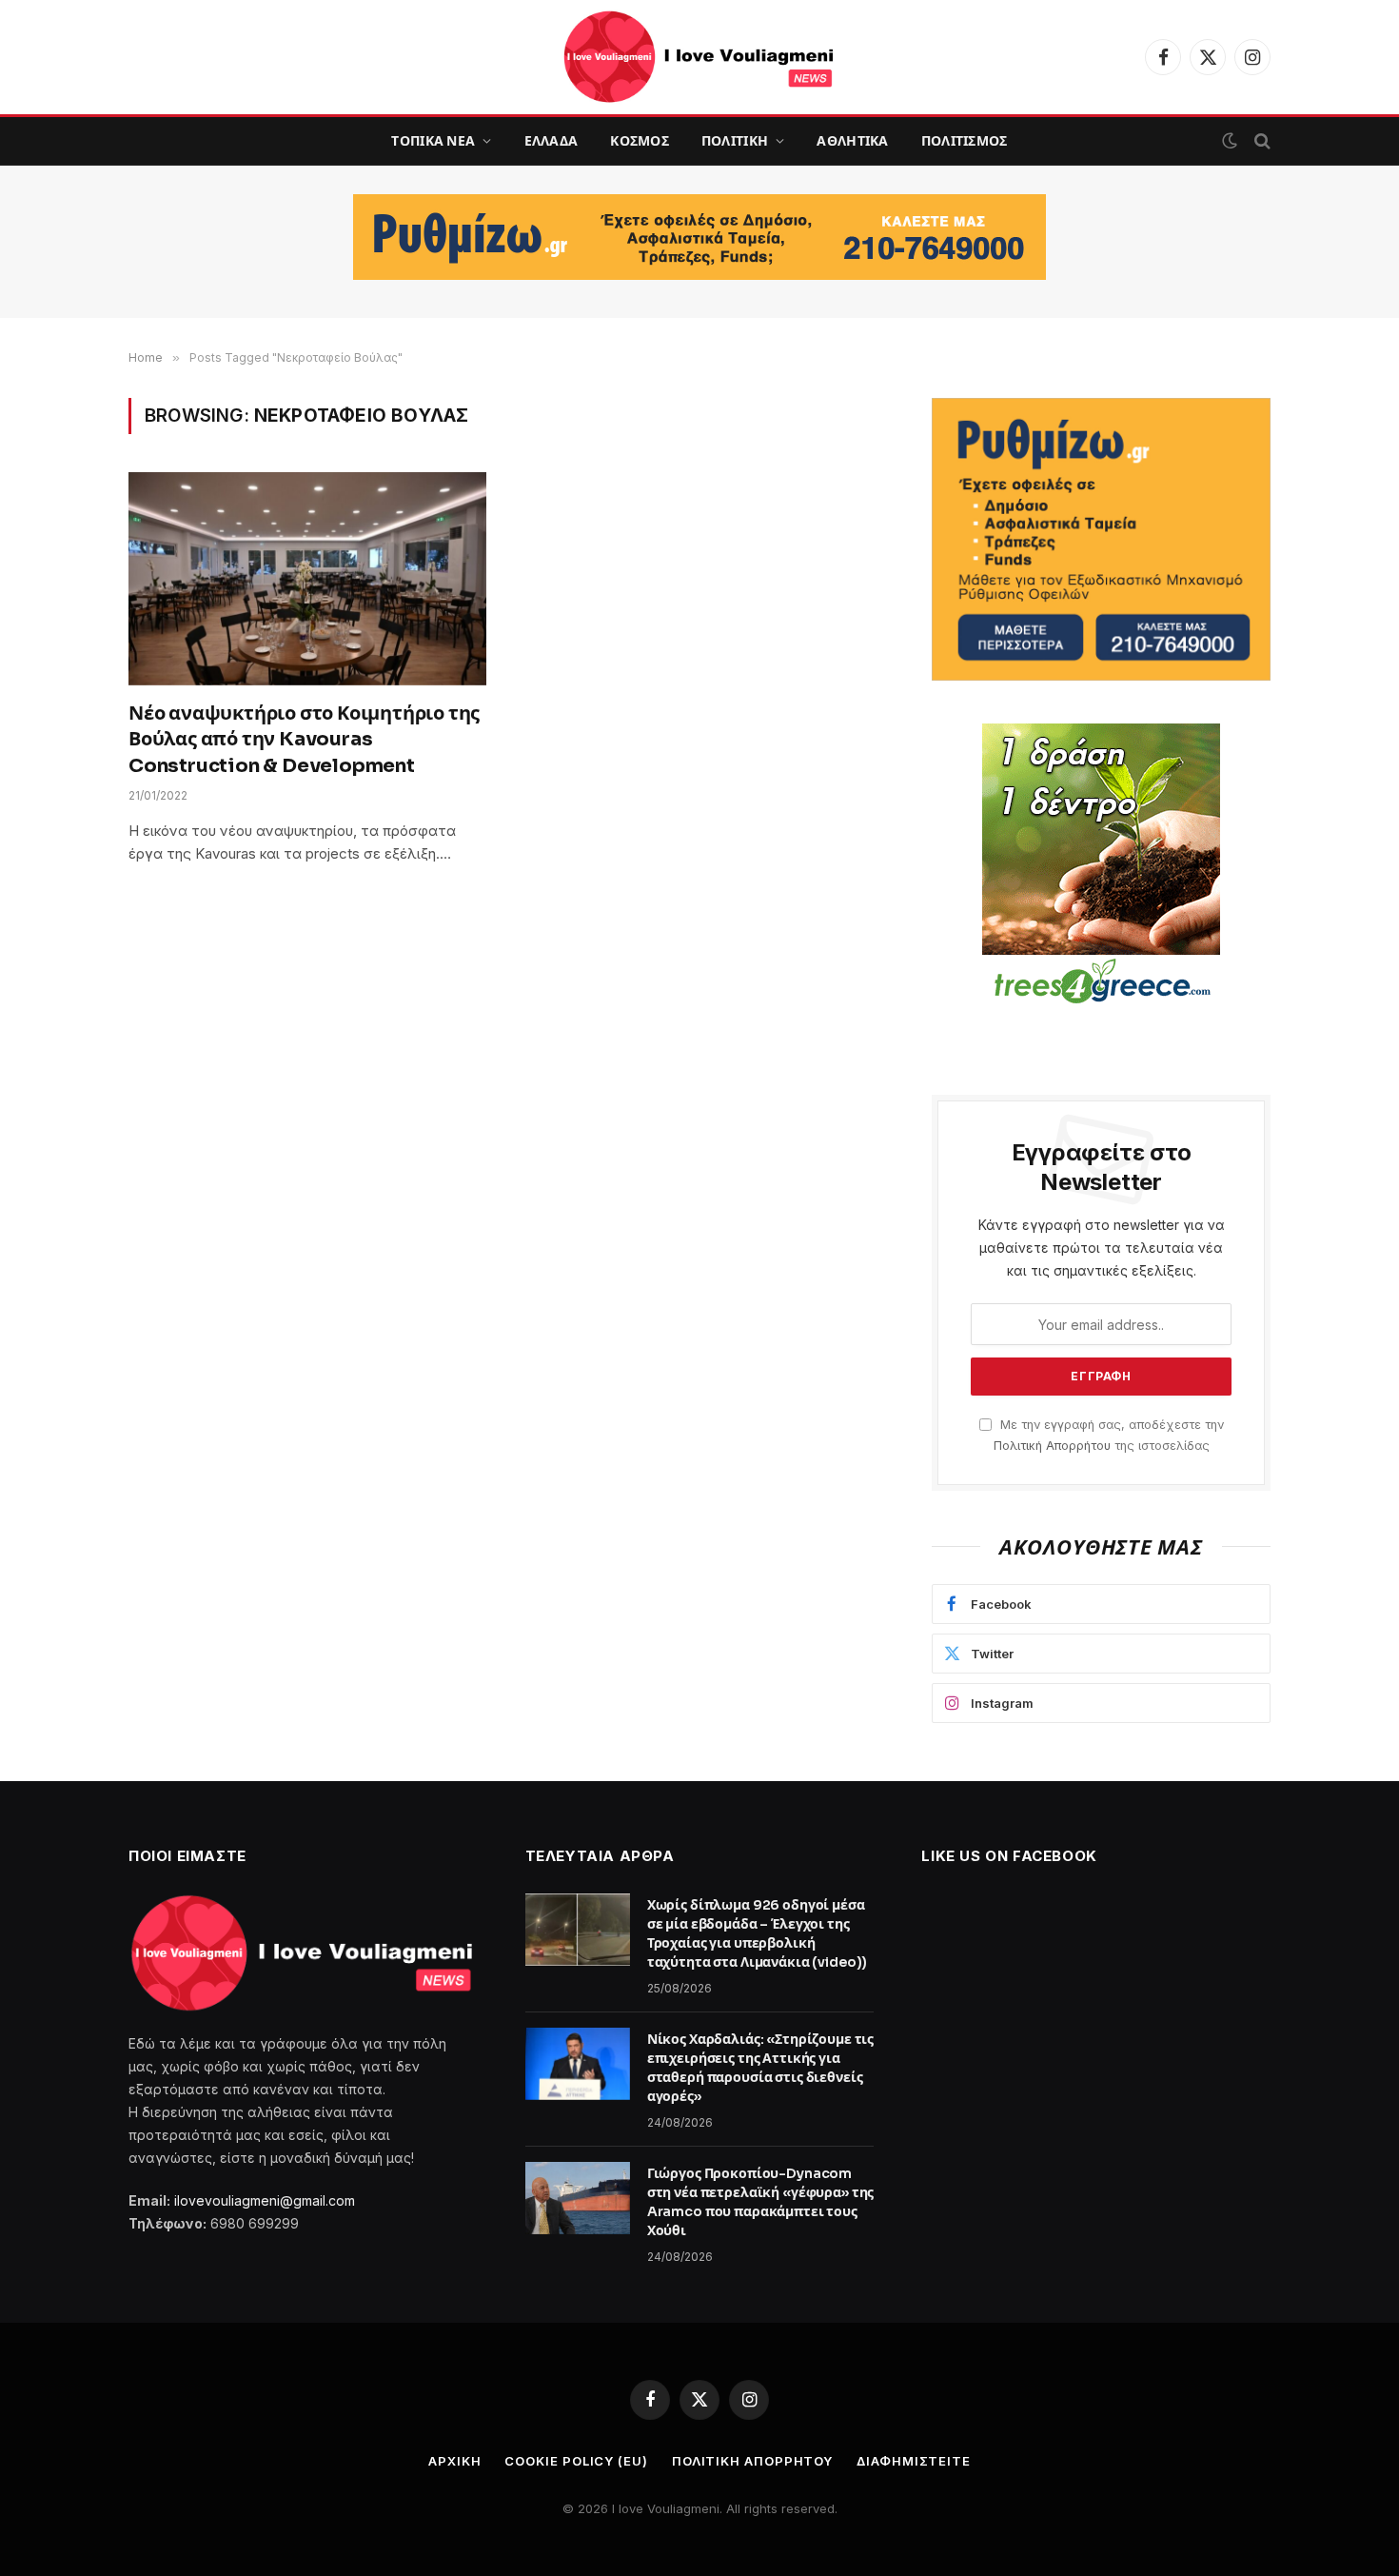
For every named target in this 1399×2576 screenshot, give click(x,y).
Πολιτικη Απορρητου (752, 2461)
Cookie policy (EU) (576, 2461)
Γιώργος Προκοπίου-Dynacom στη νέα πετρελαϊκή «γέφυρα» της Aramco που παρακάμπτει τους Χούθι (761, 2202)
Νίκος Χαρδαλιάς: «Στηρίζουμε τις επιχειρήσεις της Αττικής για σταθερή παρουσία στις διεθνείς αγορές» (761, 2068)
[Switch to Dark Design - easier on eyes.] (1230, 141)
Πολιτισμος (965, 141)
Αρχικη (454, 2461)
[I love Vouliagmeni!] (700, 57)
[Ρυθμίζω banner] (699, 237)
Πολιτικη (735, 141)
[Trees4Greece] (1101, 866)
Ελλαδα (552, 141)
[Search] (1261, 141)
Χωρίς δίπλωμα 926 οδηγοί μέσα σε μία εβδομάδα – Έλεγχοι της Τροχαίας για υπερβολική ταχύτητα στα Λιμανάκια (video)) (758, 1933)
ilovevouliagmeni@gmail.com (265, 2200)
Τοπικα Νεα (433, 141)
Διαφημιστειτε (914, 2461)
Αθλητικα (852, 141)
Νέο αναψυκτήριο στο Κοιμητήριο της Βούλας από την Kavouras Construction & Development (304, 739)
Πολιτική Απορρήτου (1052, 1446)
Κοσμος (640, 141)
